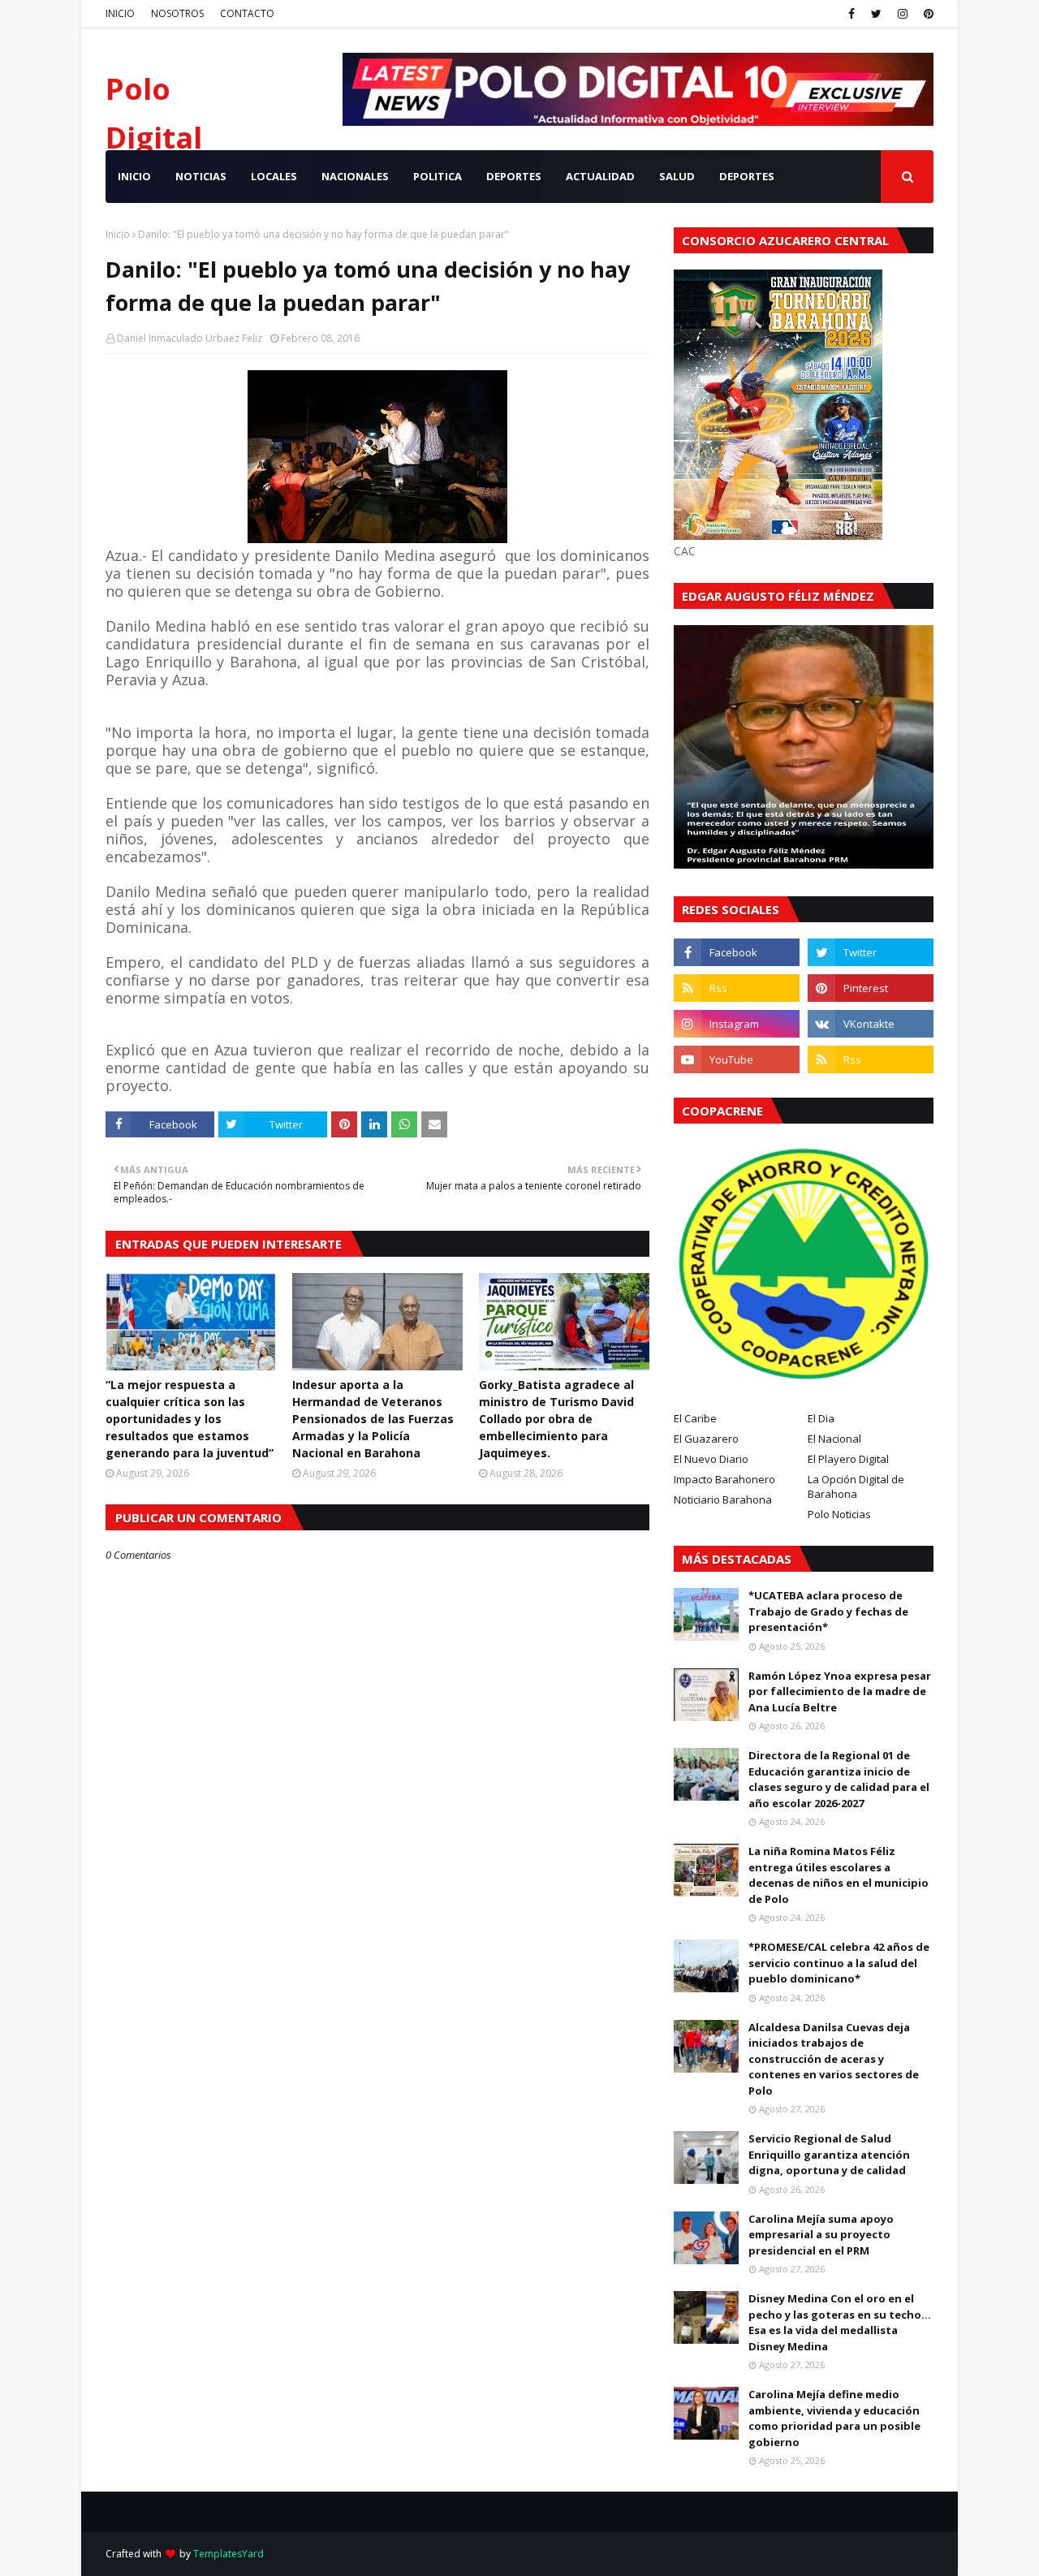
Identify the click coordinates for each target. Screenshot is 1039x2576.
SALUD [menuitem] (677, 176)
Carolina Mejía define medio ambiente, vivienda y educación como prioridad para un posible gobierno (834, 2418)
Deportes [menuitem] (747, 176)
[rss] (737, 988)
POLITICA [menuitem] (438, 176)
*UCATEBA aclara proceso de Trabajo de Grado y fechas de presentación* (828, 1611)
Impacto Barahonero (724, 1479)
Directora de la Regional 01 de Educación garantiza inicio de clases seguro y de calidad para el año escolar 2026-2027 (839, 1779)
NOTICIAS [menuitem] (201, 176)
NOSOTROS (177, 13)
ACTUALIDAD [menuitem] (600, 176)
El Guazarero (706, 1439)
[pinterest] (927, 14)
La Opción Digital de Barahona (856, 1486)
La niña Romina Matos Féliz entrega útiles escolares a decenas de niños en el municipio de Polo (839, 1875)
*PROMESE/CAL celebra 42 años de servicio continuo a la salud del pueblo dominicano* (839, 1963)
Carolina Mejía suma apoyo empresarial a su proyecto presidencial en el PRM (821, 2235)
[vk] (871, 1024)
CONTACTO (247, 13)
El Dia (821, 1418)
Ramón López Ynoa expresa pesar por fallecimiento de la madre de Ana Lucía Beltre (840, 1691)
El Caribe (695, 1418)
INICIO (120, 13)
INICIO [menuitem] (134, 176)
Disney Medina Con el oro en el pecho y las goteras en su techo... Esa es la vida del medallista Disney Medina (840, 2322)
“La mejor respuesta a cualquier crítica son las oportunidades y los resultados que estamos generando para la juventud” (190, 1419)
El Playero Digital (848, 1459)
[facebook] (851, 14)
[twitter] (876, 14)
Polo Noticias (839, 1514)
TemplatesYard (228, 2554)
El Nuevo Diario (711, 1459)
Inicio (118, 234)
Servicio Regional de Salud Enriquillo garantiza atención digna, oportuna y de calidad (829, 2154)
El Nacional (834, 1439)
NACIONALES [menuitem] (355, 176)
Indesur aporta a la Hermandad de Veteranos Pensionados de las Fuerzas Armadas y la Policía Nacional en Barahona (373, 1419)
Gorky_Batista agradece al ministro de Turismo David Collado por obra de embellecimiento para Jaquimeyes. (556, 1419)
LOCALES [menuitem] (274, 176)
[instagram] (903, 14)
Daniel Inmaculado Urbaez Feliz (190, 338)
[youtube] (737, 1059)
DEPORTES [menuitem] (514, 176)
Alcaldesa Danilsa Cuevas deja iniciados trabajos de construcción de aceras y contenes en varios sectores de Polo (834, 2059)
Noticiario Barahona (723, 1499)
